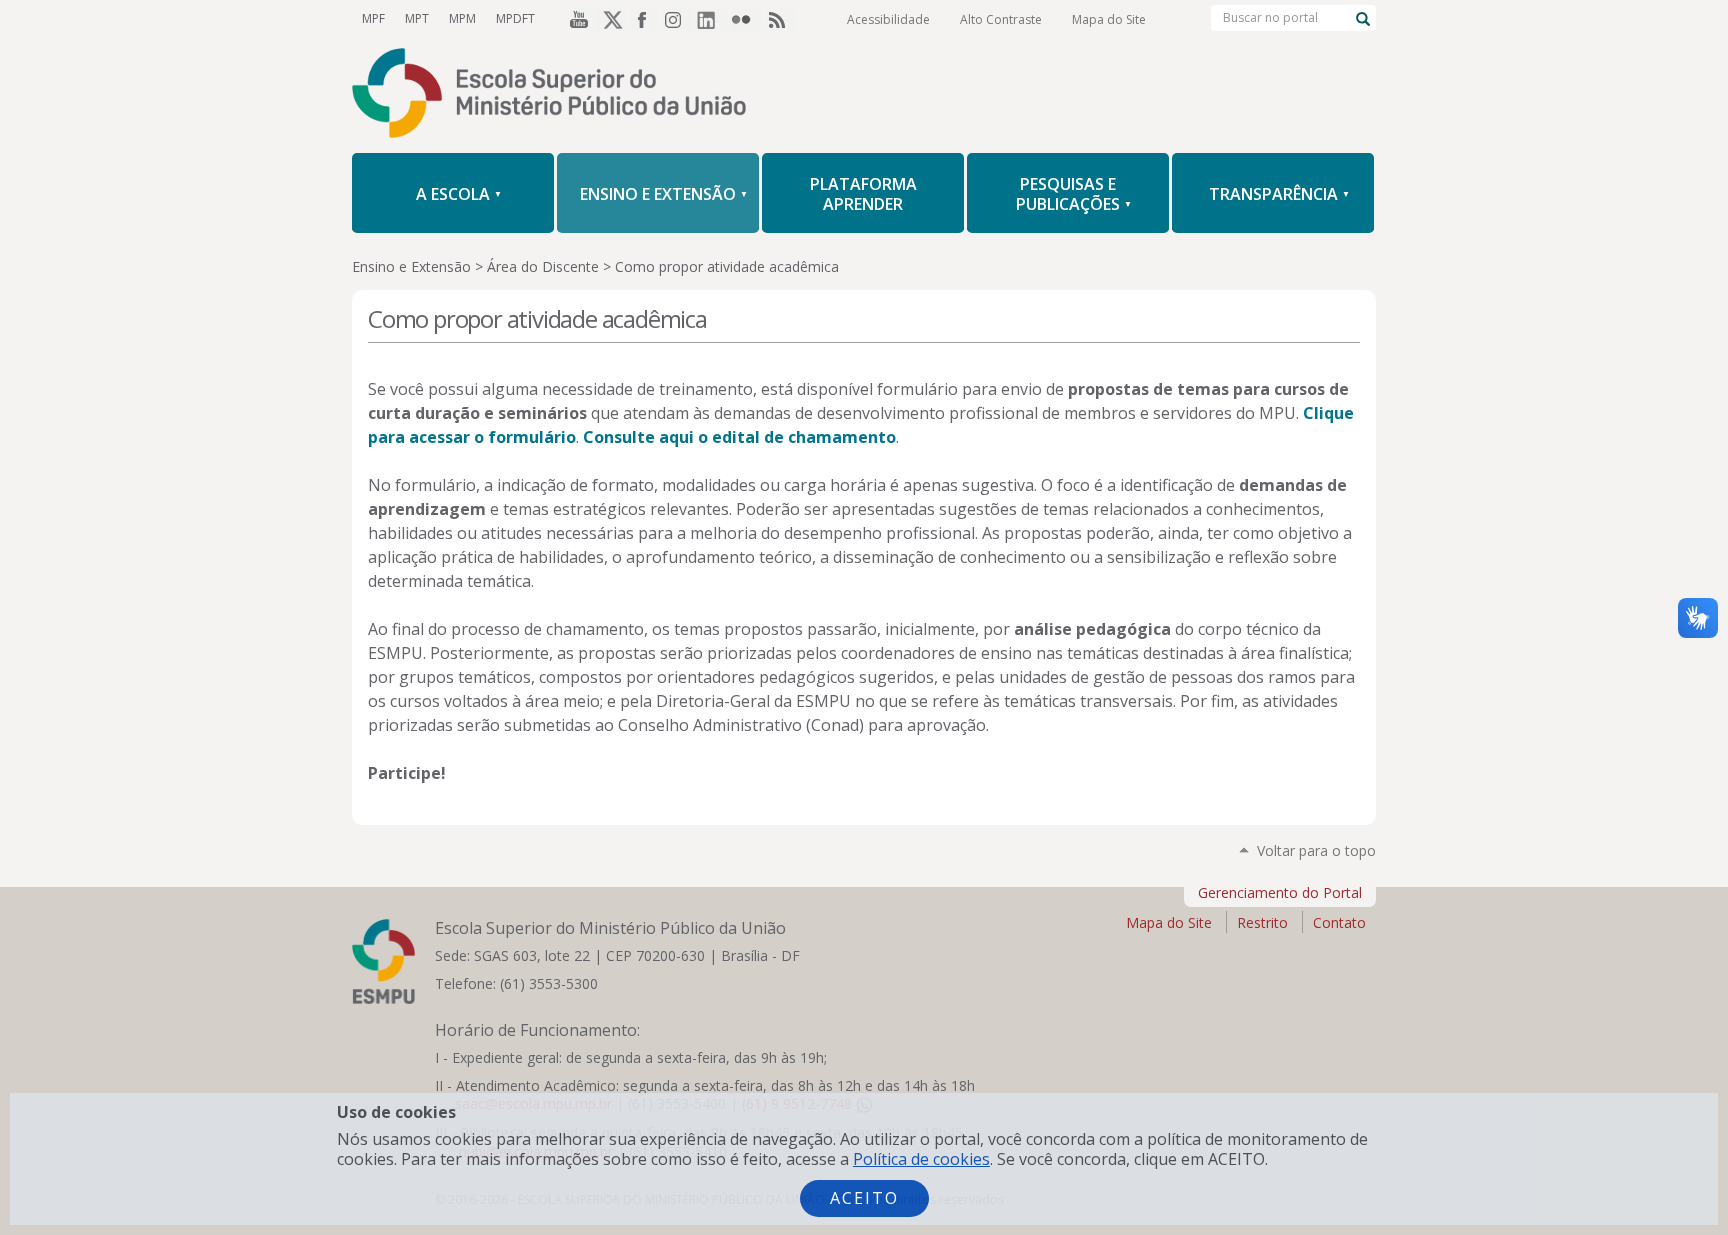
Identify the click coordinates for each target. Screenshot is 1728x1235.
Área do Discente (543, 266)
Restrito (1262, 922)
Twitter (610, 19)
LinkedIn (712, 19)
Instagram (678, 19)
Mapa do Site (1109, 19)
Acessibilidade (888, 19)
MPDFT (515, 18)
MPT (417, 18)
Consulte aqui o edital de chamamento (739, 437)
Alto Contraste (1001, 19)
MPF (373, 18)
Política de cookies (921, 1159)
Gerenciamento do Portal (1280, 892)
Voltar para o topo (1316, 850)
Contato (1339, 922)
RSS (780, 19)
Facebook (644, 19)
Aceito (864, 1198)
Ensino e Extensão (411, 266)
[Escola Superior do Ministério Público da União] (864, 95)
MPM (462, 18)
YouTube (576, 19)
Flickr (746, 19)
